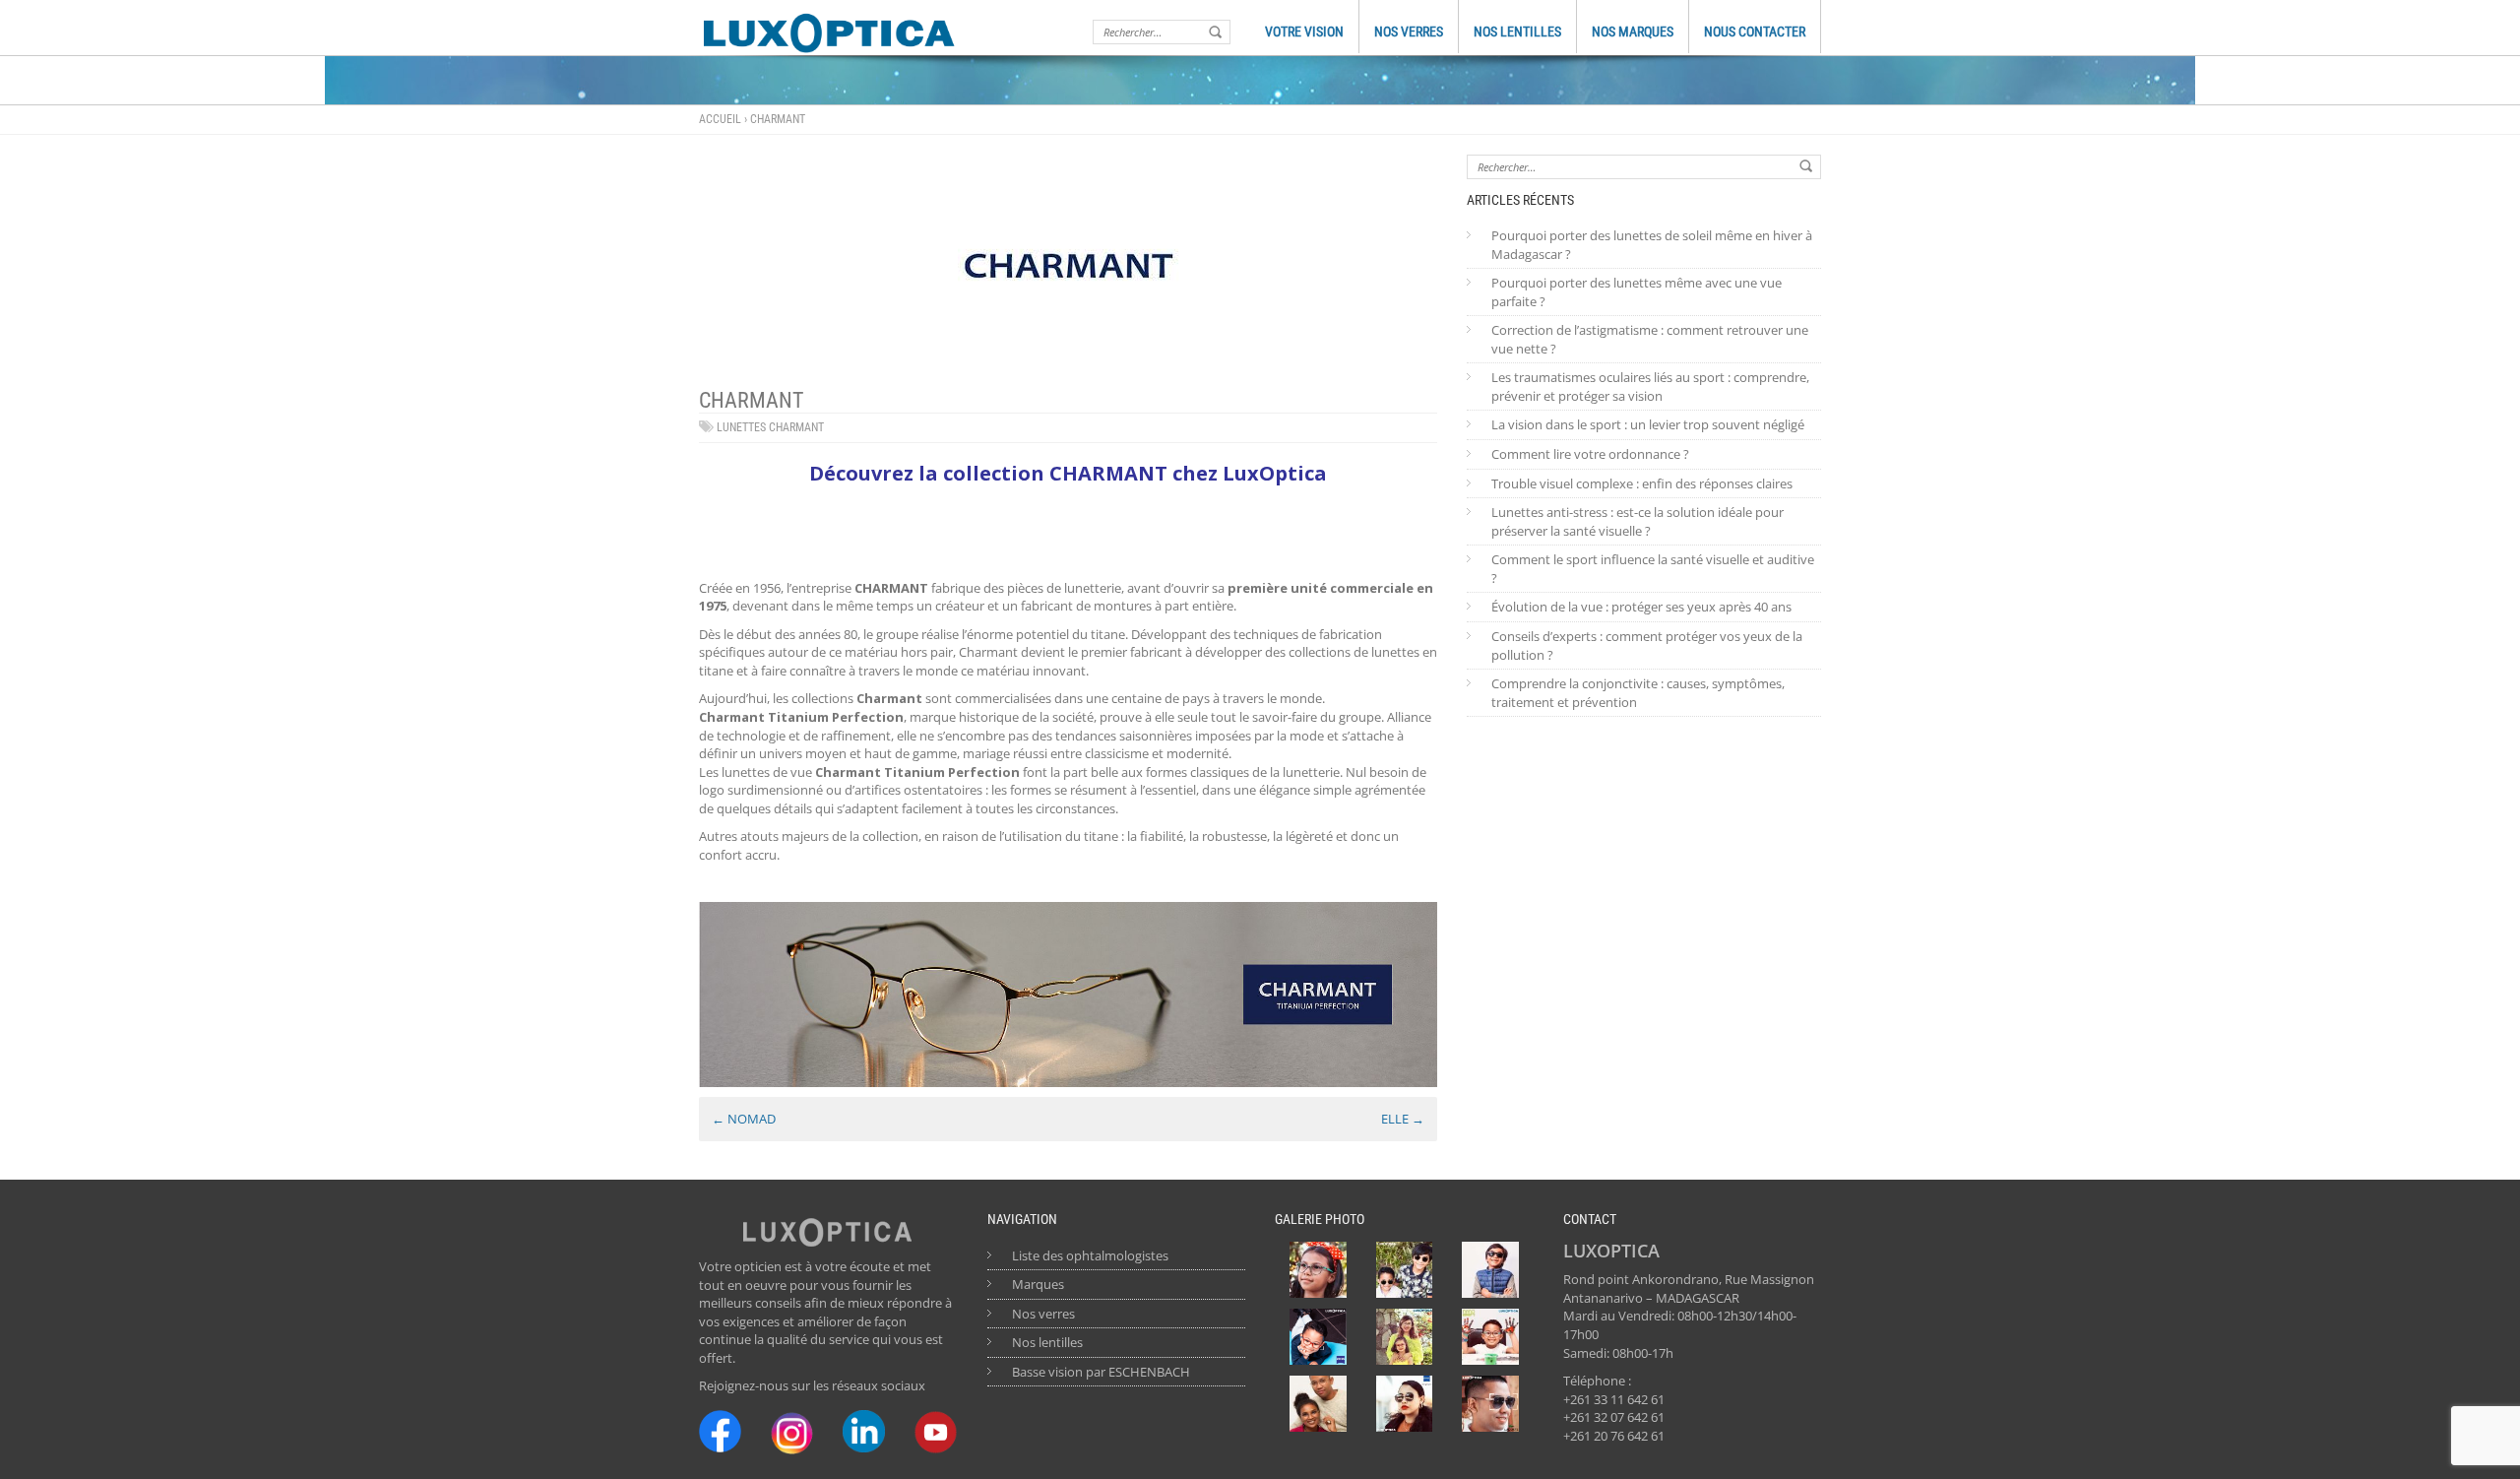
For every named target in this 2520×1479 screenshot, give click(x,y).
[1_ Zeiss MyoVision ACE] (1318, 1337)
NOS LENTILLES (1517, 32)
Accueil (720, 119)
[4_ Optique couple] (1318, 1404)
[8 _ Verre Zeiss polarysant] (1405, 1404)
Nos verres (1043, 1314)
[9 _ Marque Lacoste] (1490, 1404)
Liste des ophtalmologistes (1090, 1255)
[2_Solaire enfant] (1490, 1270)
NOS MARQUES (1633, 32)
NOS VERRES (1409, 32)
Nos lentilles (1047, 1342)
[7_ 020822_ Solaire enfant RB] (1405, 1270)
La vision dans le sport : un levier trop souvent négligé (1648, 424)
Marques (1038, 1284)
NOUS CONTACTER (1755, 32)
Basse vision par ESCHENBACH (1101, 1372)
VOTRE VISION (1304, 32)
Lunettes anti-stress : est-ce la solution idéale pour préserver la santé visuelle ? (1638, 521)
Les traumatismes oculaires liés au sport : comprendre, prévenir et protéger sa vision (1650, 386)
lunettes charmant (770, 427)
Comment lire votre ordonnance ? (1590, 454)
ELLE (1403, 1119)
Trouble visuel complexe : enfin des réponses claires (1642, 483)
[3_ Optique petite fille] (1318, 1270)
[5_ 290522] (1405, 1337)
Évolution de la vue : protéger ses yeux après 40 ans (1641, 607)
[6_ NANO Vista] (1490, 1337)
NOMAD (744, 1119)
